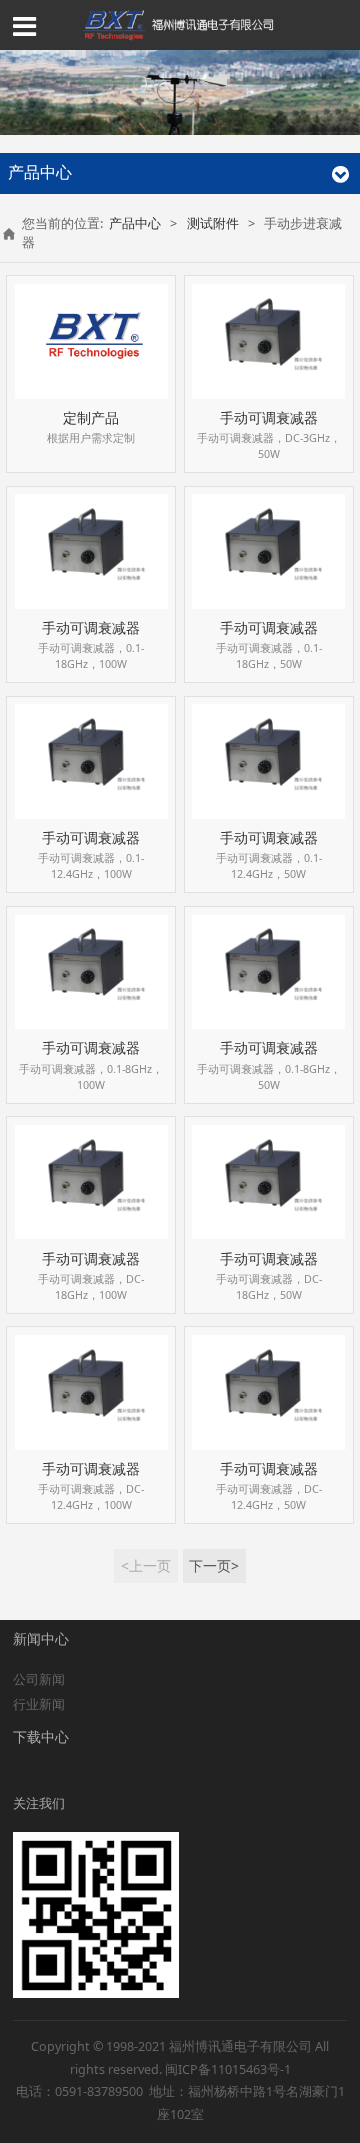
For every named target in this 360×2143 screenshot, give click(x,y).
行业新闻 (39, 1704)
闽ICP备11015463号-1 (228, 2069)
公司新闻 (39, 1679)
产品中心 (135, 223)
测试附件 (213, 223)
